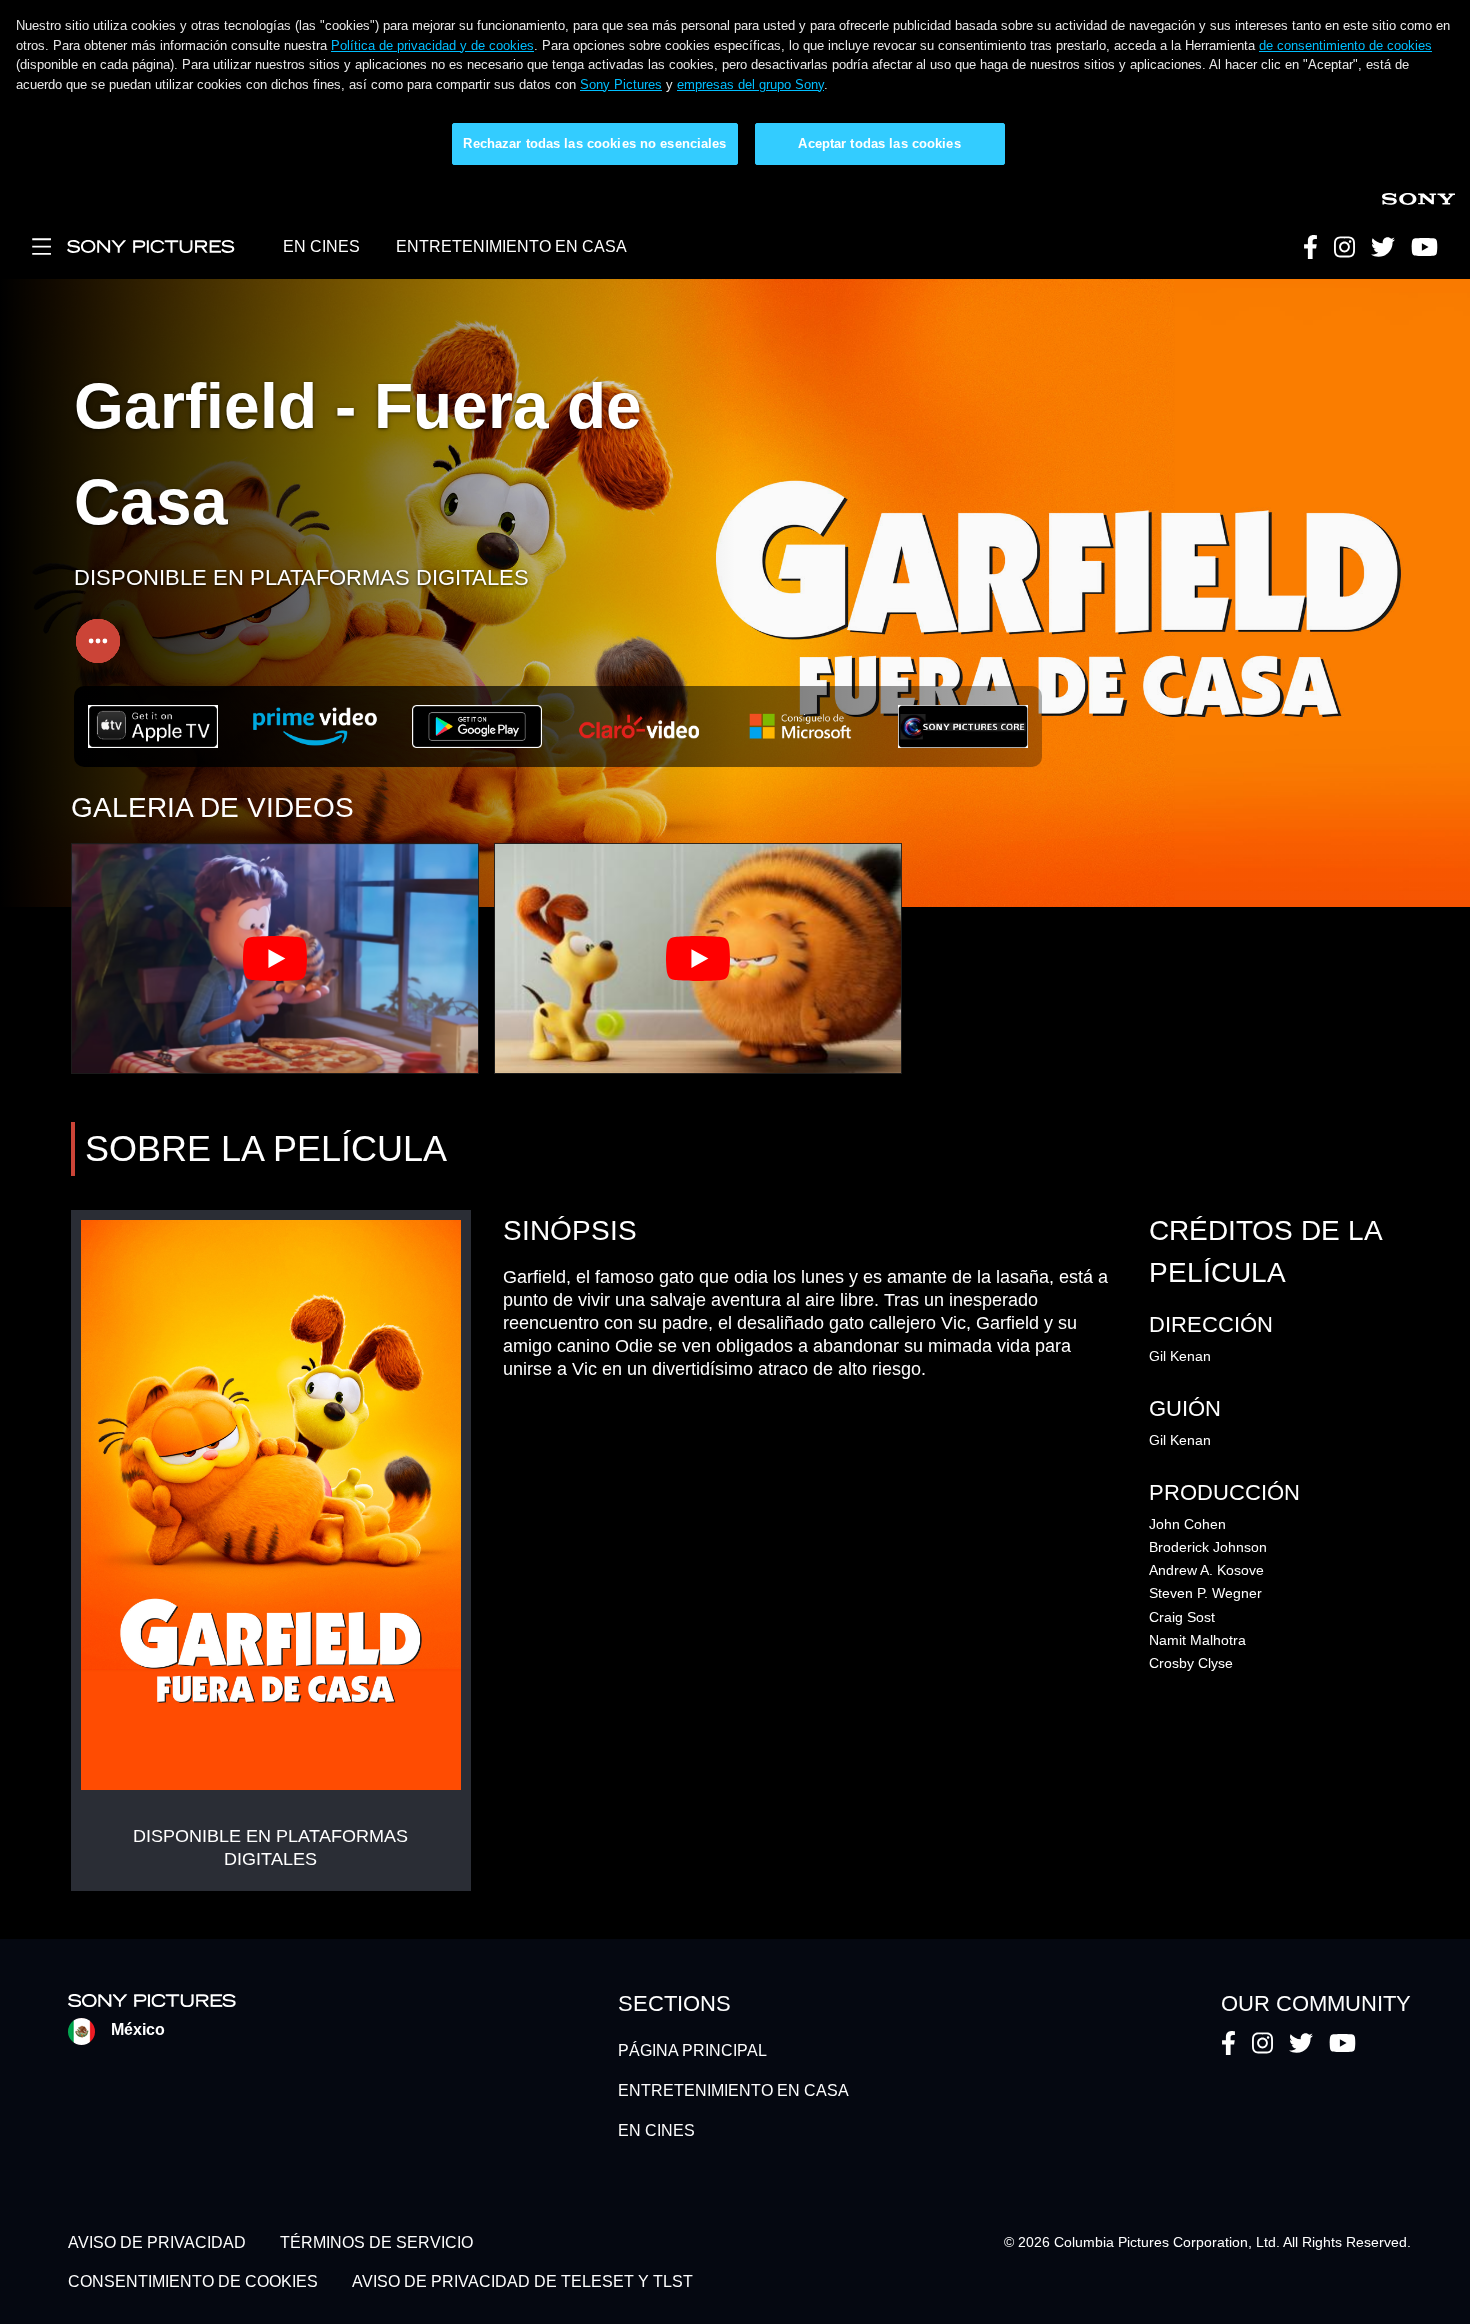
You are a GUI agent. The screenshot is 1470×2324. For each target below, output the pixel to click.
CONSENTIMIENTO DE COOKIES (193, 2281)
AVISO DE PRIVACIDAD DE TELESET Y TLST (522, 2281)
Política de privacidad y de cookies (432, 45)
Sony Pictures (621, 84)
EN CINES (321, 246)
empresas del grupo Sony (750, 84)
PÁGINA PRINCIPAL (692, 2050)
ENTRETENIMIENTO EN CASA (511, 246)
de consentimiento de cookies (1345, 45)
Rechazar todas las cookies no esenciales (594, 143)
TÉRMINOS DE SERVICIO (376, 2242)
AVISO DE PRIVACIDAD (157, 2242)
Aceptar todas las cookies (879, 143)
